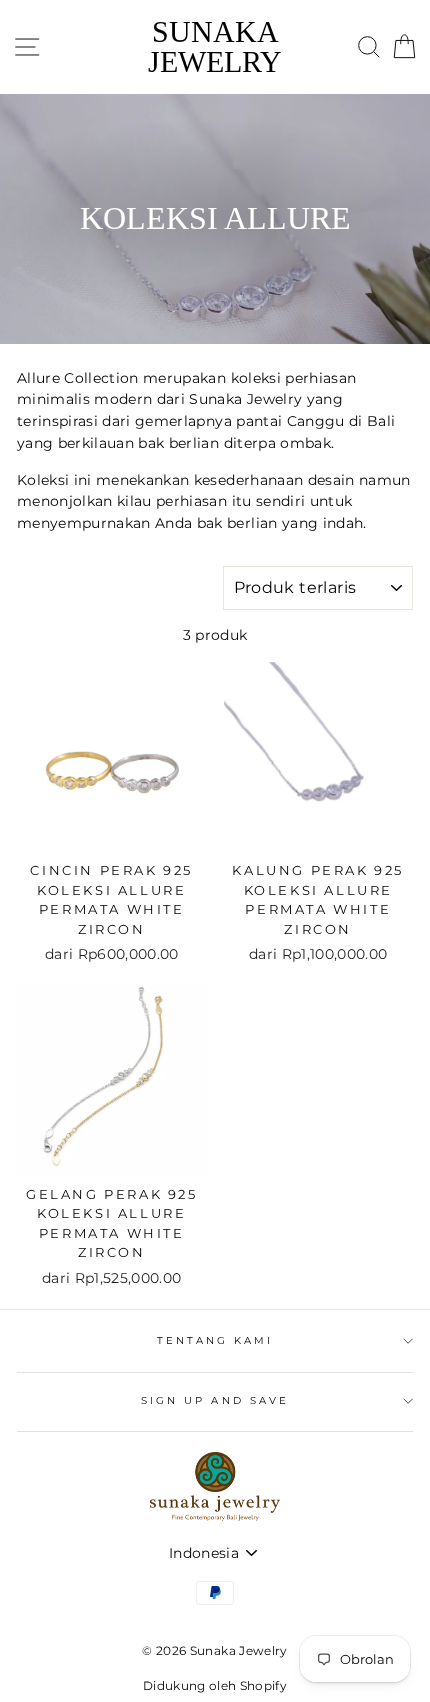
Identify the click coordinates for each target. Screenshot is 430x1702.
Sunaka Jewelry (215, 47)
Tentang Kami (215, 1340)
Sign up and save (215, 1400)
